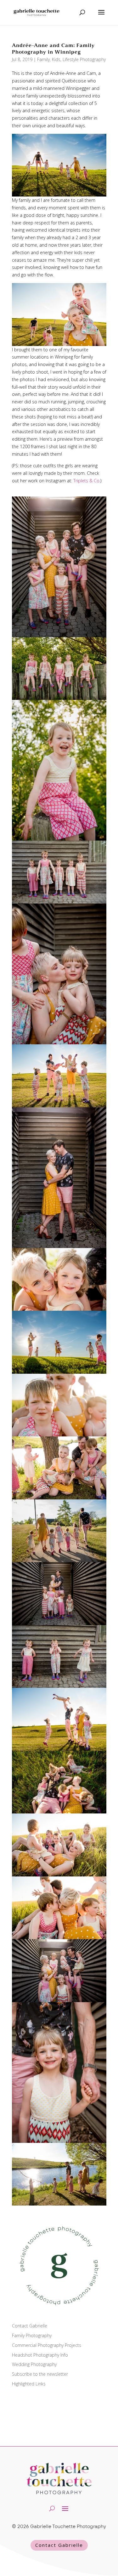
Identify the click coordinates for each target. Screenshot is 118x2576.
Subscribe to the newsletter (40, 2374)
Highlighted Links (29, 2384)
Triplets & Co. (87, 481)
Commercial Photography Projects (47, 2345)
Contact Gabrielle (30, 2326)
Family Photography (32, 2335)
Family (43, 59)
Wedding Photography (34, 2364)
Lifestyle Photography (84, 59)
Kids (56, 59)
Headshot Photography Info (40, 2355)
